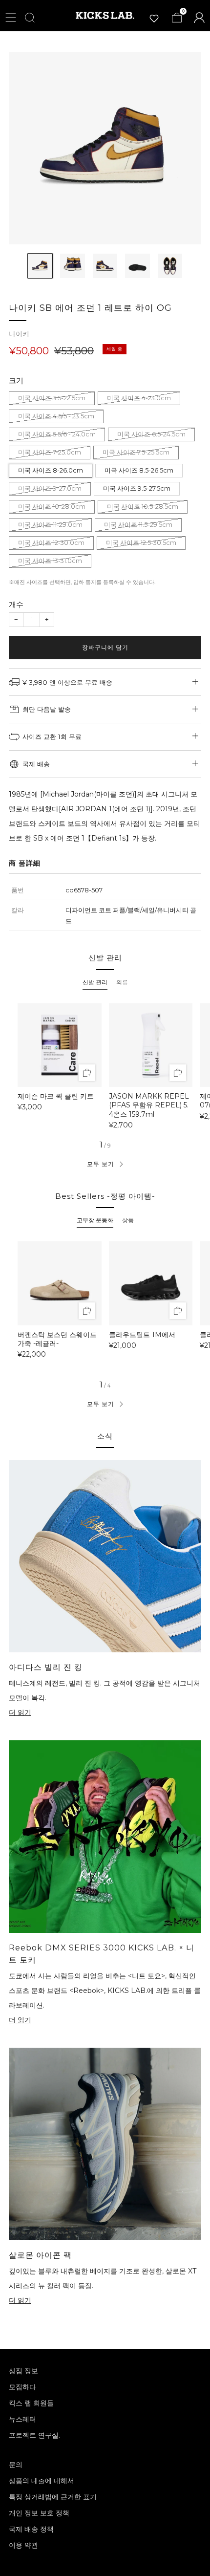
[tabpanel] (105, 1066)
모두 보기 (101, 1164)
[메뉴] (11, 18)
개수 (16, 604)
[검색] (30, 18)
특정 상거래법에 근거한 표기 (53, 2497)
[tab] (95, 982)
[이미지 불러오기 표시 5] (170, 266)
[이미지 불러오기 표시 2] (72, 266)
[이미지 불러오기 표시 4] (137, 266)
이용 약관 (23, 2545)
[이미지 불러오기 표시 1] (40, 266)
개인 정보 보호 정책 (39, 2513)
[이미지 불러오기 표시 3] (105, 266)
